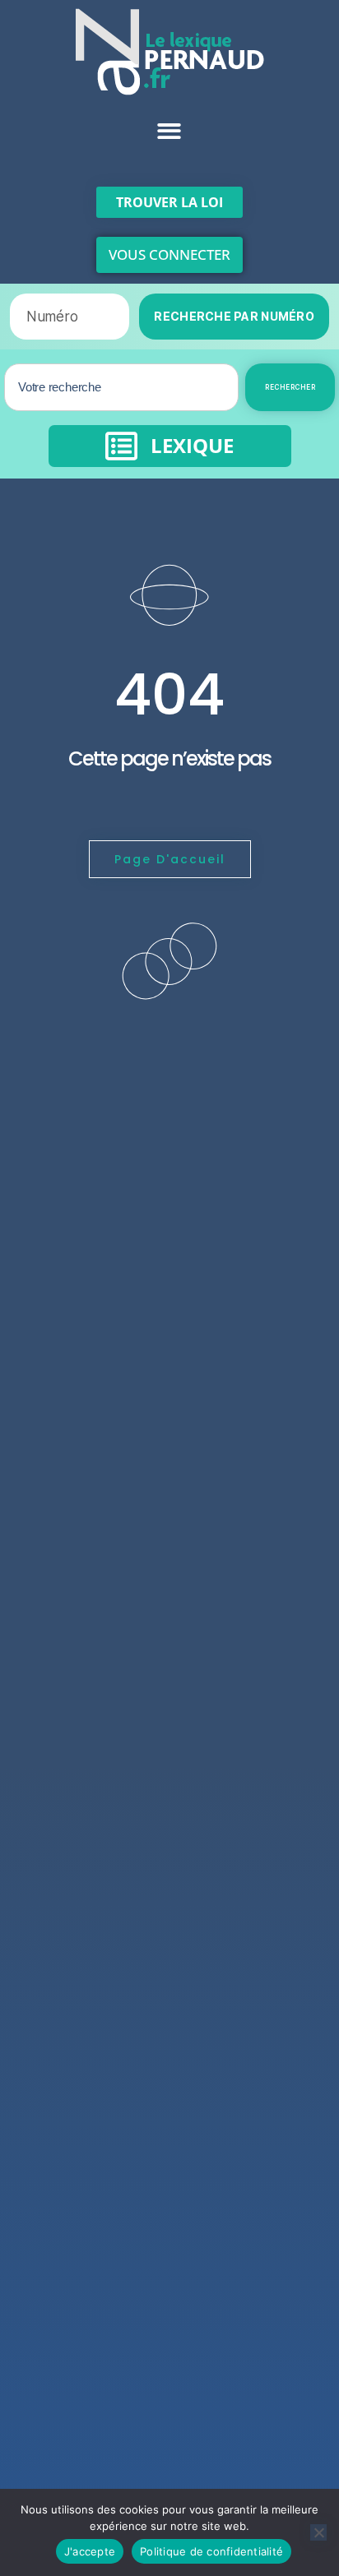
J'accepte (90, 2551)
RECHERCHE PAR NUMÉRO (234, 316)
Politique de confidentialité (211, 2551)
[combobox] (121, 387)
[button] (169, 131)
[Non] (318, 2532)
